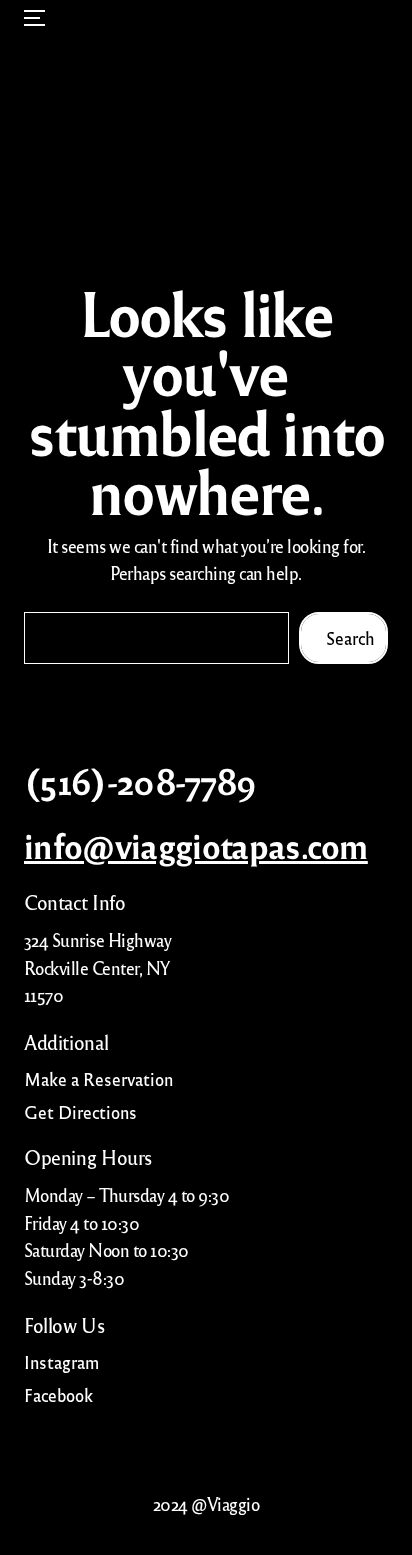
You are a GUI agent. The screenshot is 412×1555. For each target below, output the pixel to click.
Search (350, 638)
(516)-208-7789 (140, 781)
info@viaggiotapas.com (196, 845)
